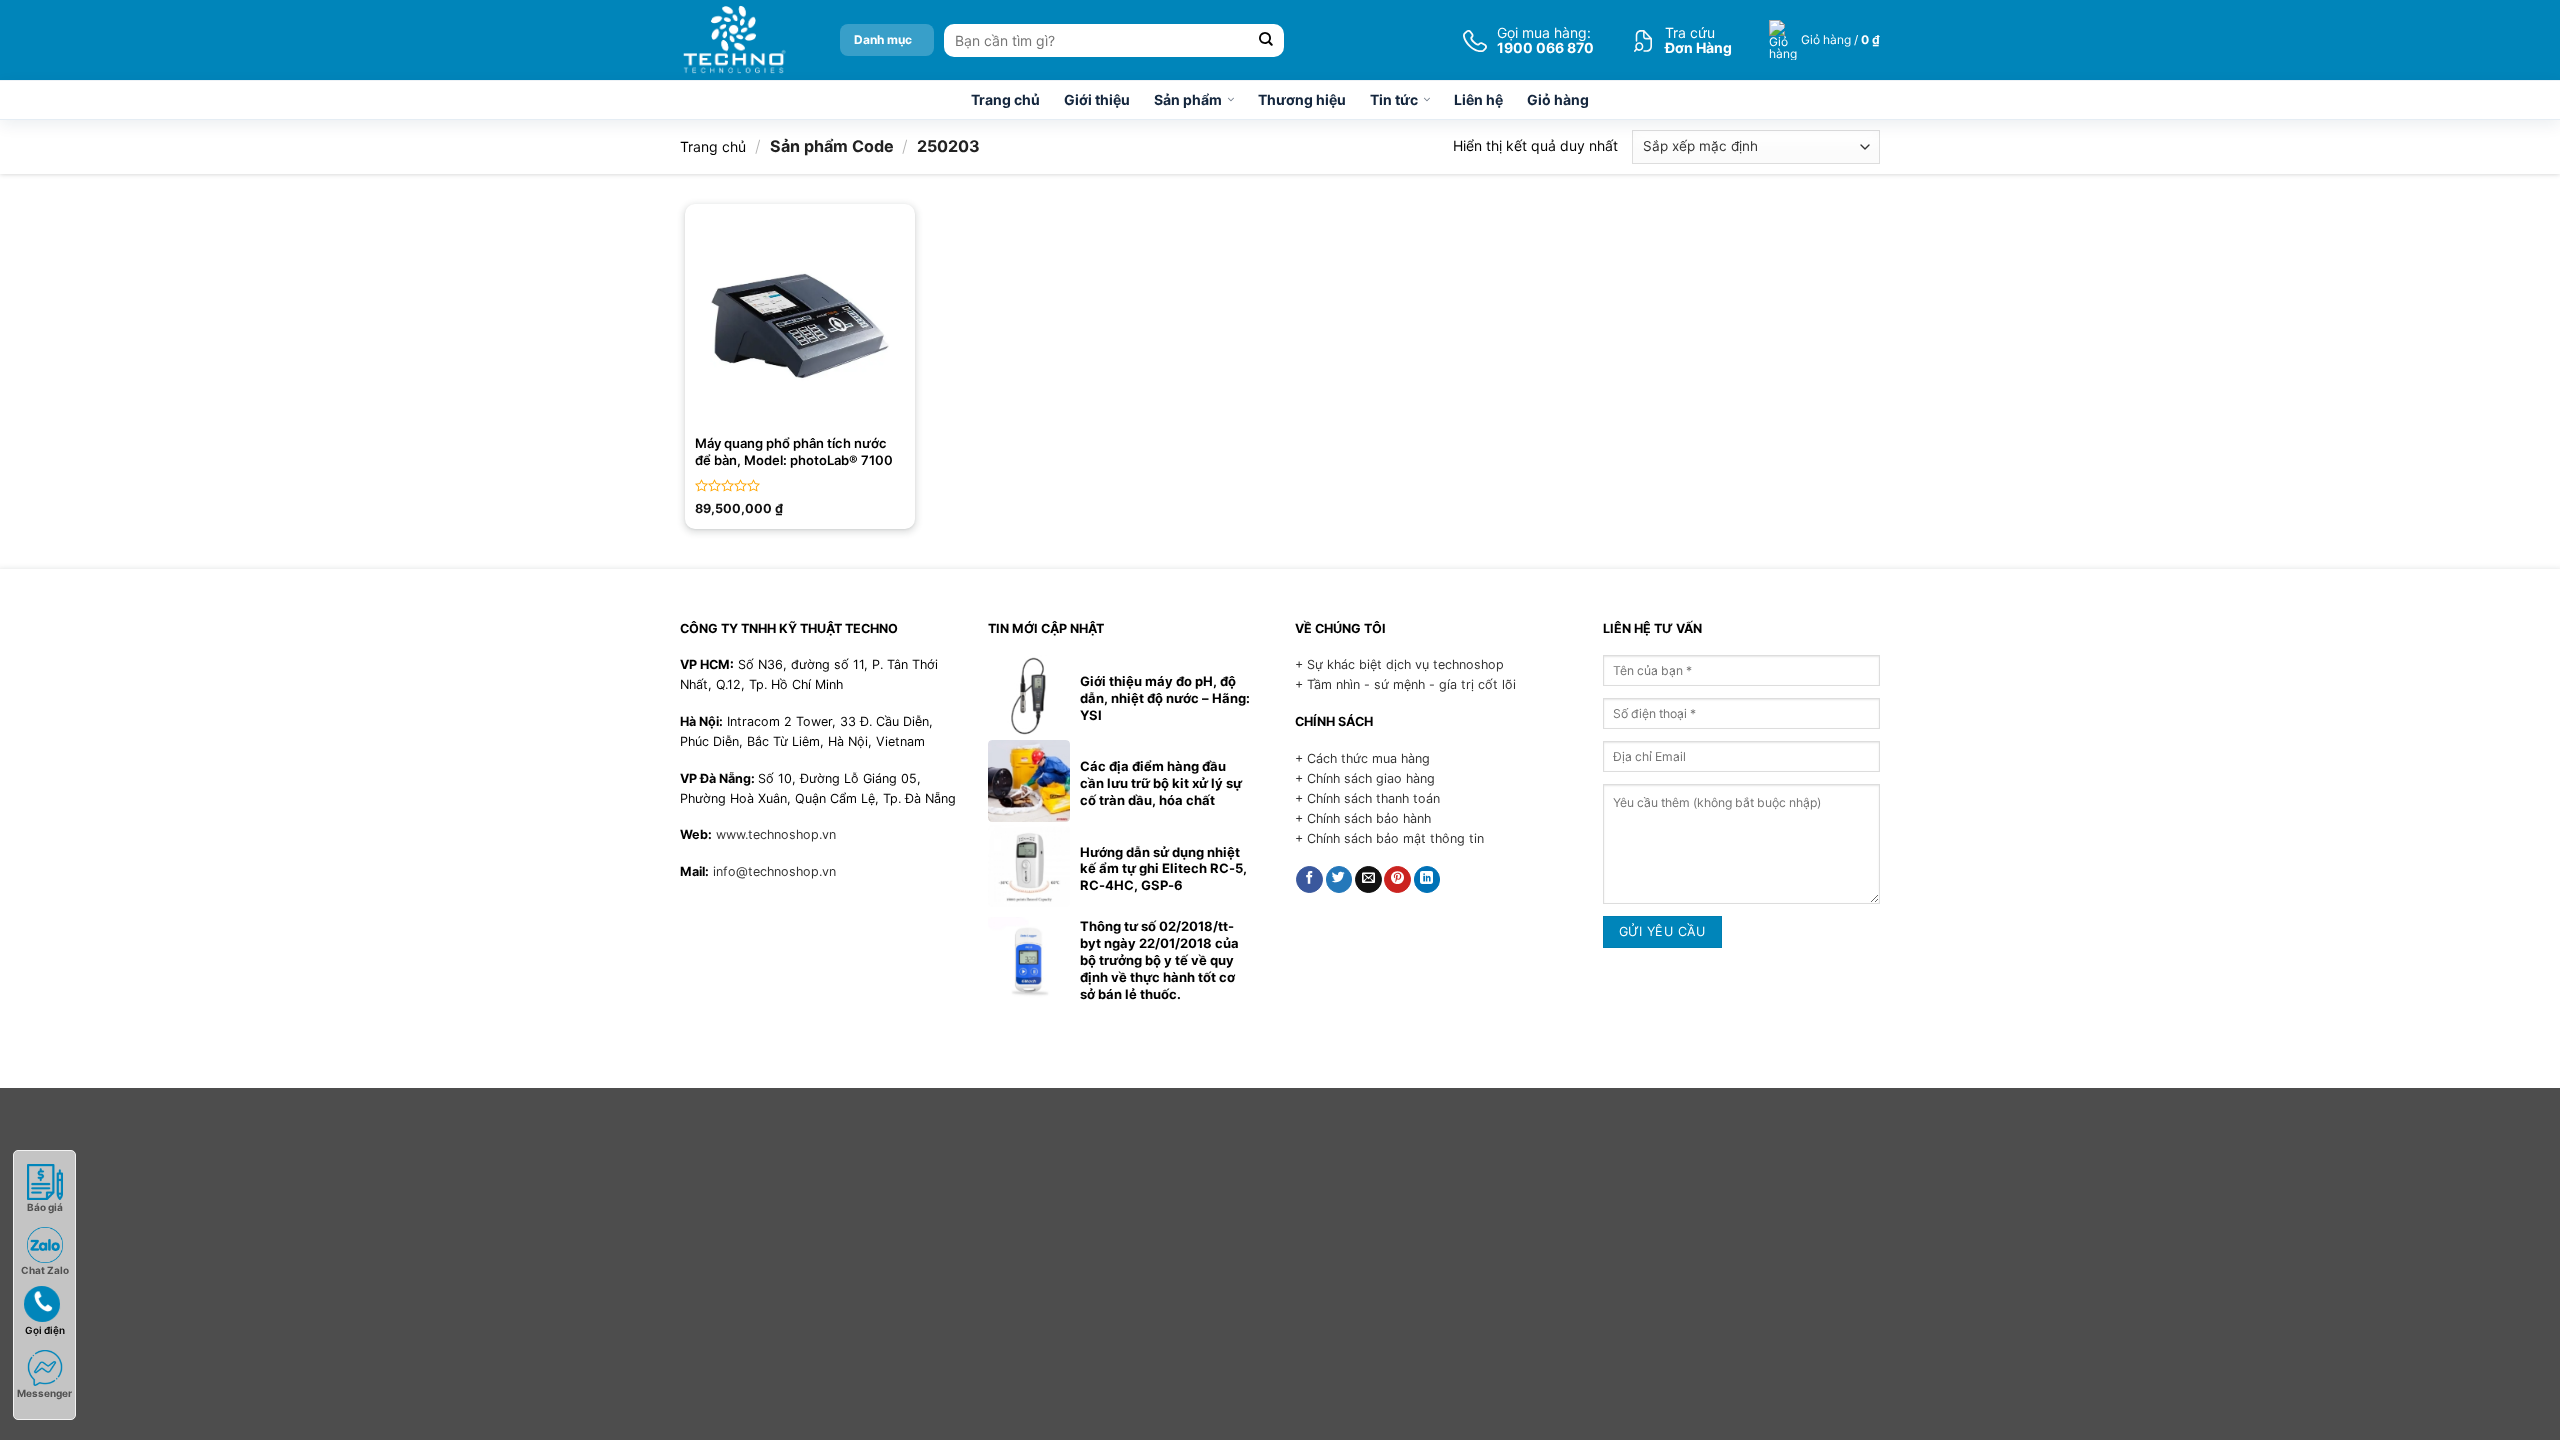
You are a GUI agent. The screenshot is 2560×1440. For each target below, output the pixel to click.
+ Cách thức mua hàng (1362, 758)
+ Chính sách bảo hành (1363, 818)
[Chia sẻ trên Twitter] (1339, 880)
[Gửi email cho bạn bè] (1368, 880)
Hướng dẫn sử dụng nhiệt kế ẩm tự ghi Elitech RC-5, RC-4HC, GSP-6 (1163, 869)
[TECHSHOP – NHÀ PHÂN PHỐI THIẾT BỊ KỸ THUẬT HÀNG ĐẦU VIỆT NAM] (733, 40)
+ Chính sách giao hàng (1365, 778)
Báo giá (45, 1207)
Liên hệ (1478, 99)
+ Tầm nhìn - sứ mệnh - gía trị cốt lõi (1405, 684)
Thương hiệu (1302, 99)
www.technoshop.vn (776, 834)
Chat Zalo (45, 1270)
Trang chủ (1005, 99)
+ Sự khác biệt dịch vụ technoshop (1399, 664)
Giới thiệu (1097, 99)
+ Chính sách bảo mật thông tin (1389, 838)
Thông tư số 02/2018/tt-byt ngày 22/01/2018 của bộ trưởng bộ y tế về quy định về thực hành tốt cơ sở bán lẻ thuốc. (1159, 960)
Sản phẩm (1188, 99)
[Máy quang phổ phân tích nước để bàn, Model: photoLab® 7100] (800, 319)
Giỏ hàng (1558, 99)
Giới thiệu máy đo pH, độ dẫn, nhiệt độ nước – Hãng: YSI (1165, 698)
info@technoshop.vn (774, 871)
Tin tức (1394, 99)
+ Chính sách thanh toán (1367, 798)
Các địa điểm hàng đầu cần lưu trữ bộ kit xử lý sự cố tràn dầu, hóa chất (1161, 783)
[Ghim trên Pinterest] (1397, 880)
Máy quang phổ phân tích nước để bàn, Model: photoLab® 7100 (794, 451)
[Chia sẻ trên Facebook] (1309, 880)
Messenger (44, 1393)
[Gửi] (1266, 40)
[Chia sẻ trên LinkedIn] (1427, 880)
